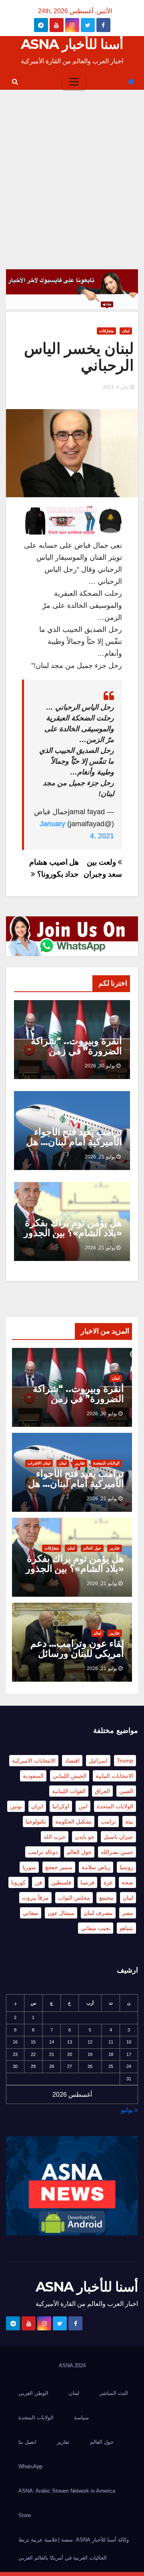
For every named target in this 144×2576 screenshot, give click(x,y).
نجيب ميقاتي (96, 1928)
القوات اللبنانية (69, 1791)
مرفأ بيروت (35, 1898)
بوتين (16, 1806)
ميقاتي (31, 1913)
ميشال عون (61, 1913)
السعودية (33, 1776)
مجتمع (106, 1898)
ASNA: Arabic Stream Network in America (67, 2491)
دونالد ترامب (43, 1852)
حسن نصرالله (117, 1852)
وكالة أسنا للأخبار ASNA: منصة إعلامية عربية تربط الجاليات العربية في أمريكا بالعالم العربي (74, 2549)
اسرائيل (98, 1761)
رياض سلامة (96, 1867)
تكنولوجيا (36, 1822)
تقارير (80, 1463)
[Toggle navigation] (74, 82)
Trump (125, 1761)
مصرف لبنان (98, 1913)
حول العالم (92, 1548)
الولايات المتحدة (106, 1463)
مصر (128, 1913)
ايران (37, 1806)
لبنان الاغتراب (39, 1463)
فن (38, 1882)
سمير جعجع (59, 1867)
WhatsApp (30, 2466)
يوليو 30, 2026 (100, 1066)
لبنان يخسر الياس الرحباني (79, 357)
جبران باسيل (118, 1837)
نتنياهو (126, 1928)
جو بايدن (85, 1837)
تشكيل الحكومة (73, 1822)
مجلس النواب (74, 1898)
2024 (80, 2365)
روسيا (126, 1867)
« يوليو (129, 2110)
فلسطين (61, 1882)
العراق (102, 1791)
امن (83, 1806)
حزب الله (55, 1837)
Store (25, 2515)
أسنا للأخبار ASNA (72, 44)
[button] (15, 82)
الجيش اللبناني (70, 1776)
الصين (126, 1791)
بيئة (129, 1822)
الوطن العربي (33, 2393)
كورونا (18, 1882)
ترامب (108, 1822)
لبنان (126, 331)
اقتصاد (72, 1761)
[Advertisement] (72, 166)
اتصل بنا (27, 2442)
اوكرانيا (61, 1806)
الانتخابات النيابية (114, 1776)
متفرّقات (106, 331)
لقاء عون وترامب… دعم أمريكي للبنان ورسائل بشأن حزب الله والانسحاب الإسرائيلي (77, 1658)
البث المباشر (114, 2393)
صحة (127, 1882)
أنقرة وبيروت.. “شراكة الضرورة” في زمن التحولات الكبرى (76, 1051)
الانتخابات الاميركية (34, 1761)
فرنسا (87, 1882)
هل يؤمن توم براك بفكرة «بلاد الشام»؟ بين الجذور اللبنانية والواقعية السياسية (73, 1238)
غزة (108, 1882)
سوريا (29, 1867)
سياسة (81, 2418)
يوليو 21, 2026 (100, 1157)
